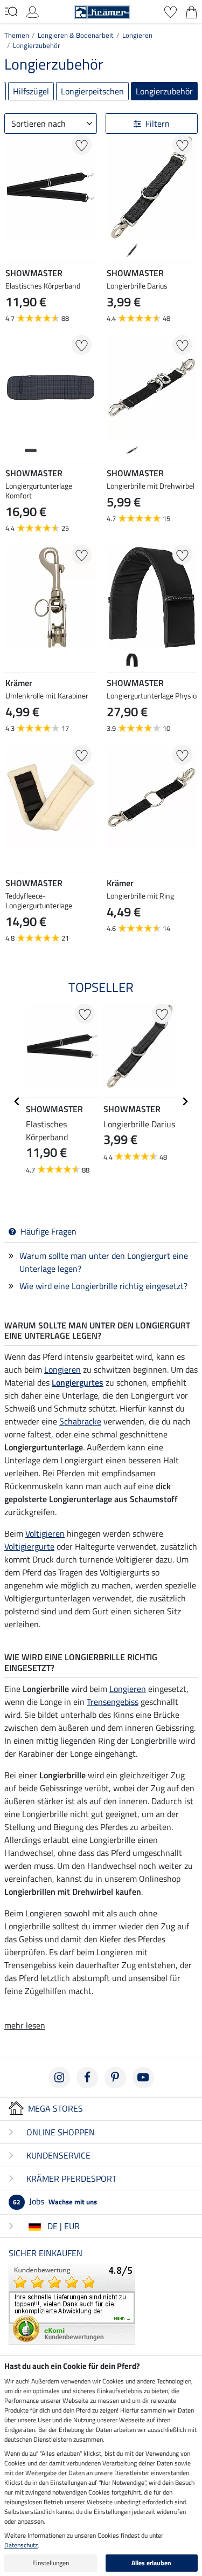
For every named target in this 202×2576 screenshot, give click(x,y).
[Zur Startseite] (102, 11)
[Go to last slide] (17, 1101)
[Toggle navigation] (11, 11)
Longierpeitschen (92, 91)
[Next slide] (188, 250)
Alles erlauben (151, 2563)
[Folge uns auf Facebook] (87, 2078)
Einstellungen (51, 2563)
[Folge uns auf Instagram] (59, 2078)
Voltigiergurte (29, 1546)
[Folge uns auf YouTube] (143, 2078)
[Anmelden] (33, 11)
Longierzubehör (37, 45)
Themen (17, 35)
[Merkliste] (170, 11)
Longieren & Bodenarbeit (76, 35)
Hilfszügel (31, 91)
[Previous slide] (115, 250)
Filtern (158, 124)
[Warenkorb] (191, 11)
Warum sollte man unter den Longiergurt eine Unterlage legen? (104, 1262)
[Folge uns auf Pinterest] (115, 2078)
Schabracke (80, 1421)
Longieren (137, 35)
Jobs (55, 2201)
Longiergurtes (78, 1382)
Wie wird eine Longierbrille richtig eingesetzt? (103, 1286)
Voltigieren (45, 1533)
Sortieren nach (39, 124)
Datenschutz (21, 2545)
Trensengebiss (113, 1702)
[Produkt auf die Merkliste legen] (82, 145)
